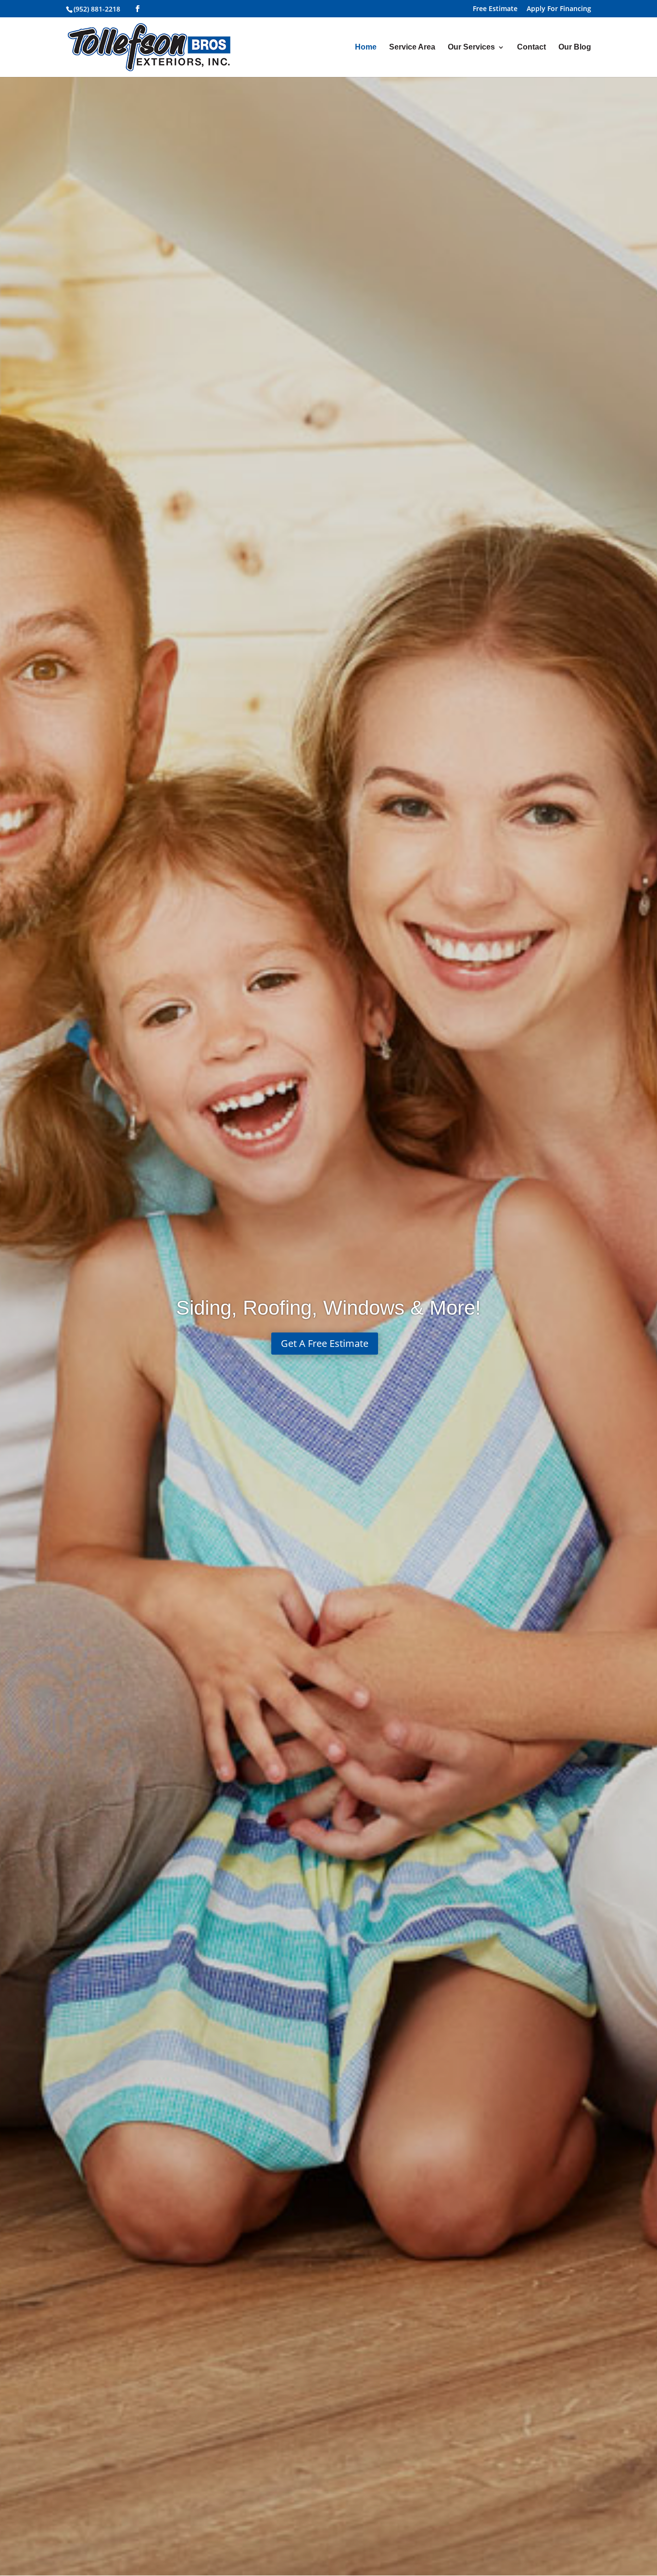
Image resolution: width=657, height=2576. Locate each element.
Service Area (412, 47)
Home (366, 47)
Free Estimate (495, 9)
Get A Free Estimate (325, 1343)
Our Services (471, 47)
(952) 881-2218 (97, 9)
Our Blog (575, 47)
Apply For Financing (559, 9)
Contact (531, 47)
